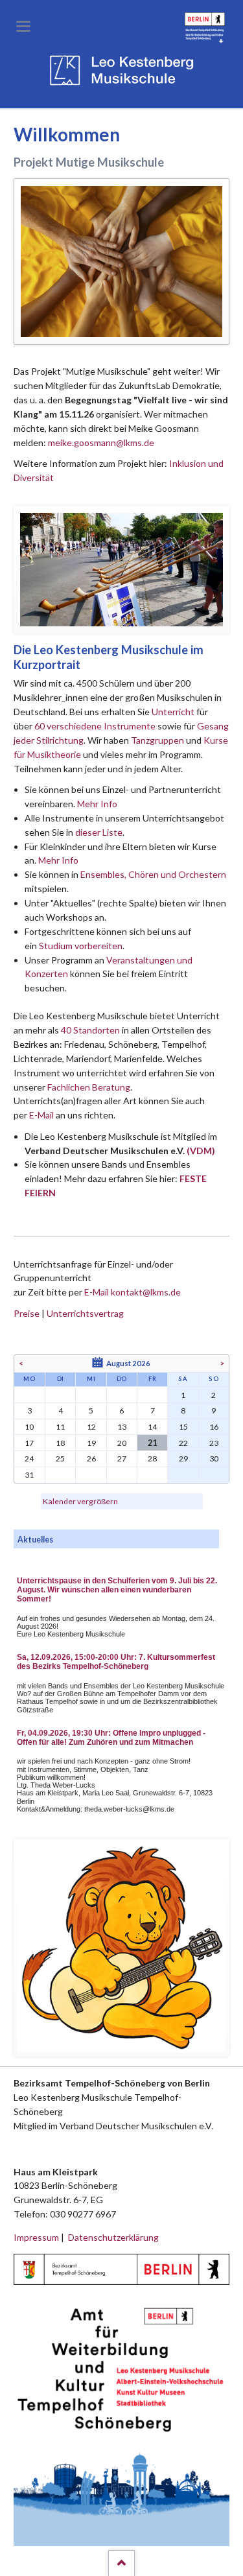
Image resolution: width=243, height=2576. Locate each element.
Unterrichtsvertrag (85, 1313)
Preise (27, 1313)
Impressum (36, 2237)
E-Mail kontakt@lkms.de (132, 1292)
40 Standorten (90, 1030)
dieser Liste (99, 832)
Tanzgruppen (158, 740)
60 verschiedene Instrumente (95, 726)
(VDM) (201, 1151)
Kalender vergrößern (80, 1501)
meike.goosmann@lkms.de (101, 443)
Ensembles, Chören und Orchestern (153, 874)
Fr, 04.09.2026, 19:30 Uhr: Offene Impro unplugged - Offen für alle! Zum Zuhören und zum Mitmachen (111, 1738)
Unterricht (173, 712)
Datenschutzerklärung (113, 2237)
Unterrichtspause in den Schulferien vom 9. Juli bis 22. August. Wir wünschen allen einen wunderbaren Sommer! (117, 1590)
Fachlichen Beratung (88, 1087)
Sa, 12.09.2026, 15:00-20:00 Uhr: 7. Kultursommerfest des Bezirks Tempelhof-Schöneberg (116, 1662)
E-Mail (41, 1115)
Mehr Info (97, 804)
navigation (23, 26)
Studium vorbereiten (81, 946)
